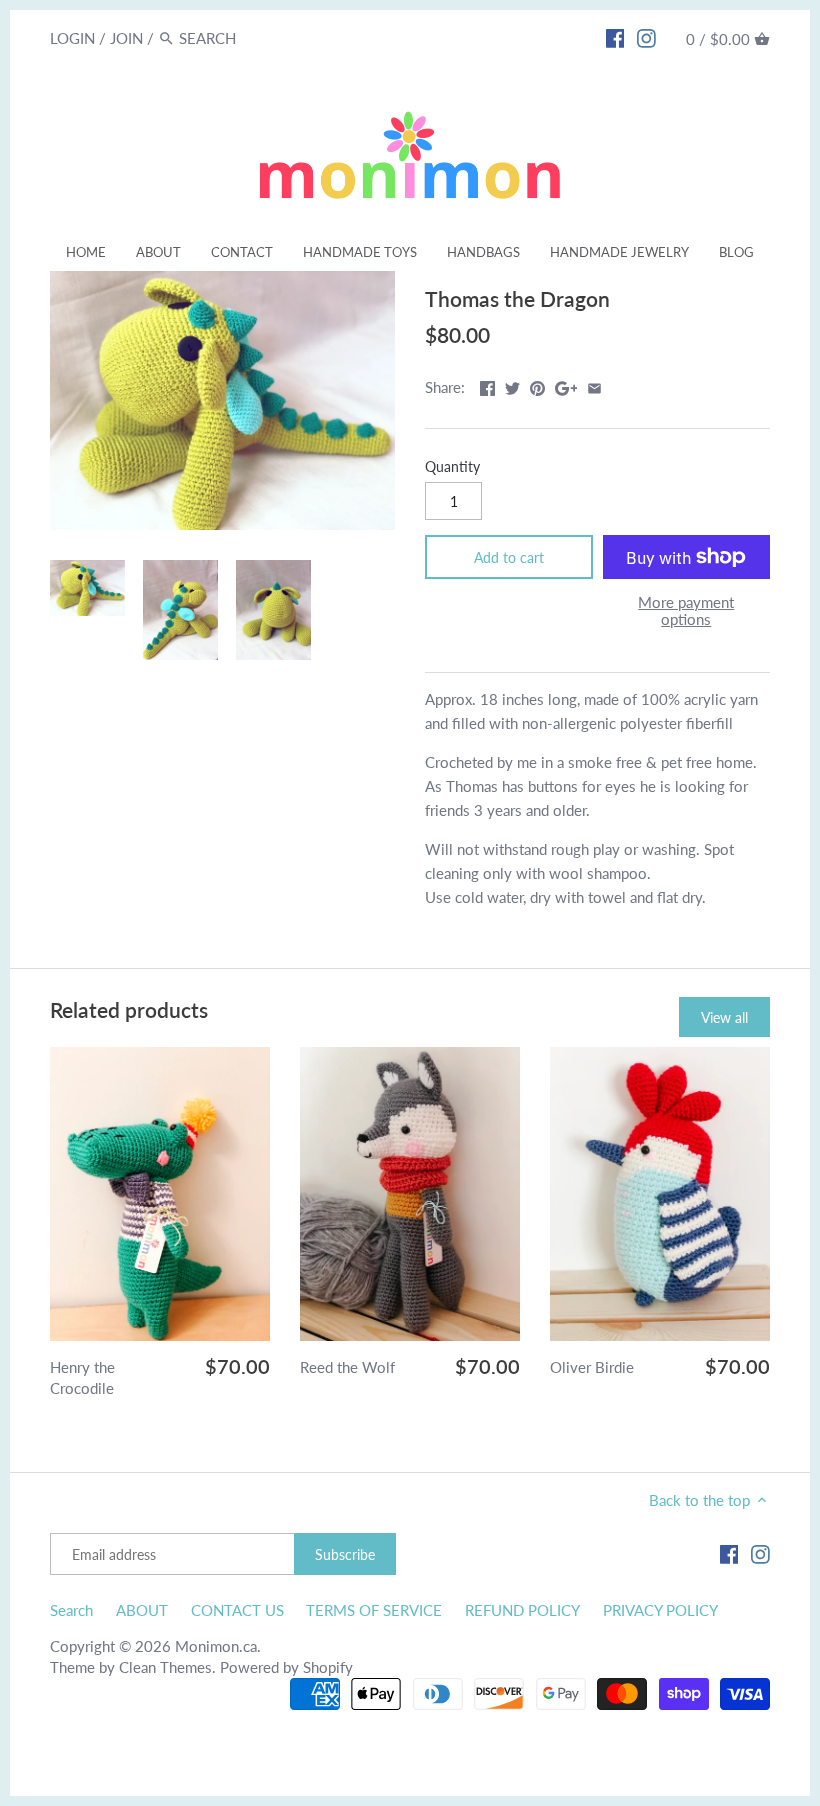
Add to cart (509, 557)
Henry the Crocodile (82, 1377)
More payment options (686, 610)
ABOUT (142, 1610)
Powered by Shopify (286, 1667)
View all (724, 1017)
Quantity (452, 467)
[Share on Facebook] (487, 385)
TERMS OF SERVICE (374, 1610)
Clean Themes (165, 1667)
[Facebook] (615, 37)
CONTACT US (237, 1610)
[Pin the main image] (537, 385)
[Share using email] (594, 385)
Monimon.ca (216, 1646)
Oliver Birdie (592, 1367)
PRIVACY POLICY (660, 1610)
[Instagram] (646, 37)
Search (71, 1610)
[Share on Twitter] (512, 385)
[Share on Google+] (566, 385)
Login (72, 38)
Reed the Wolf (347, 1367)
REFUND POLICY (522, 1610)
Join (126, 38)
